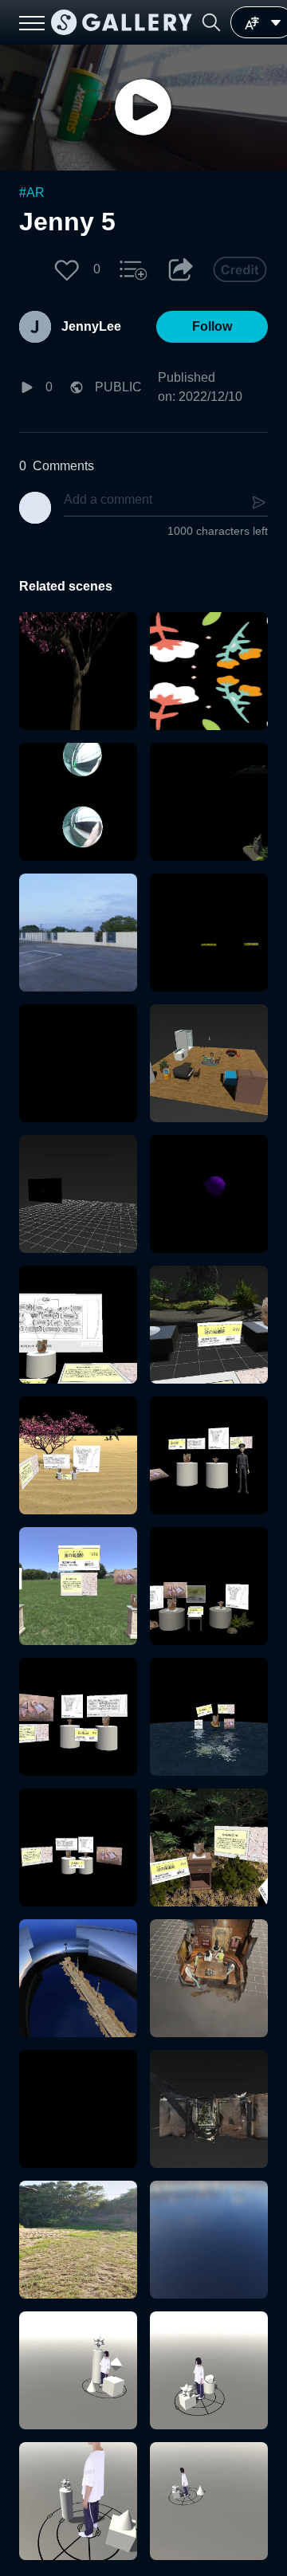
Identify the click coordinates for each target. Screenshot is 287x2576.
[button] (211, 22)
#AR (32, 192)
